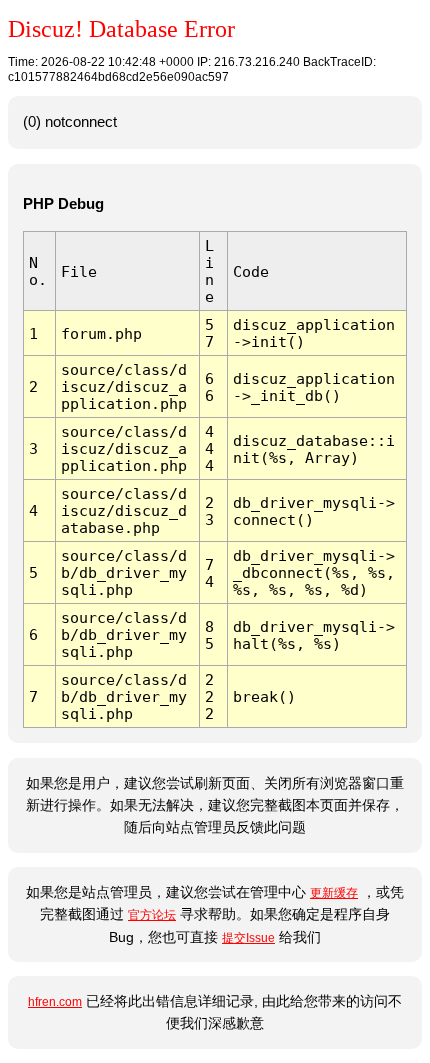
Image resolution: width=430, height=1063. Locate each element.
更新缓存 (334, 893)
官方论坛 (152, 915)
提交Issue (248, 938)
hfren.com (55, 1002)
